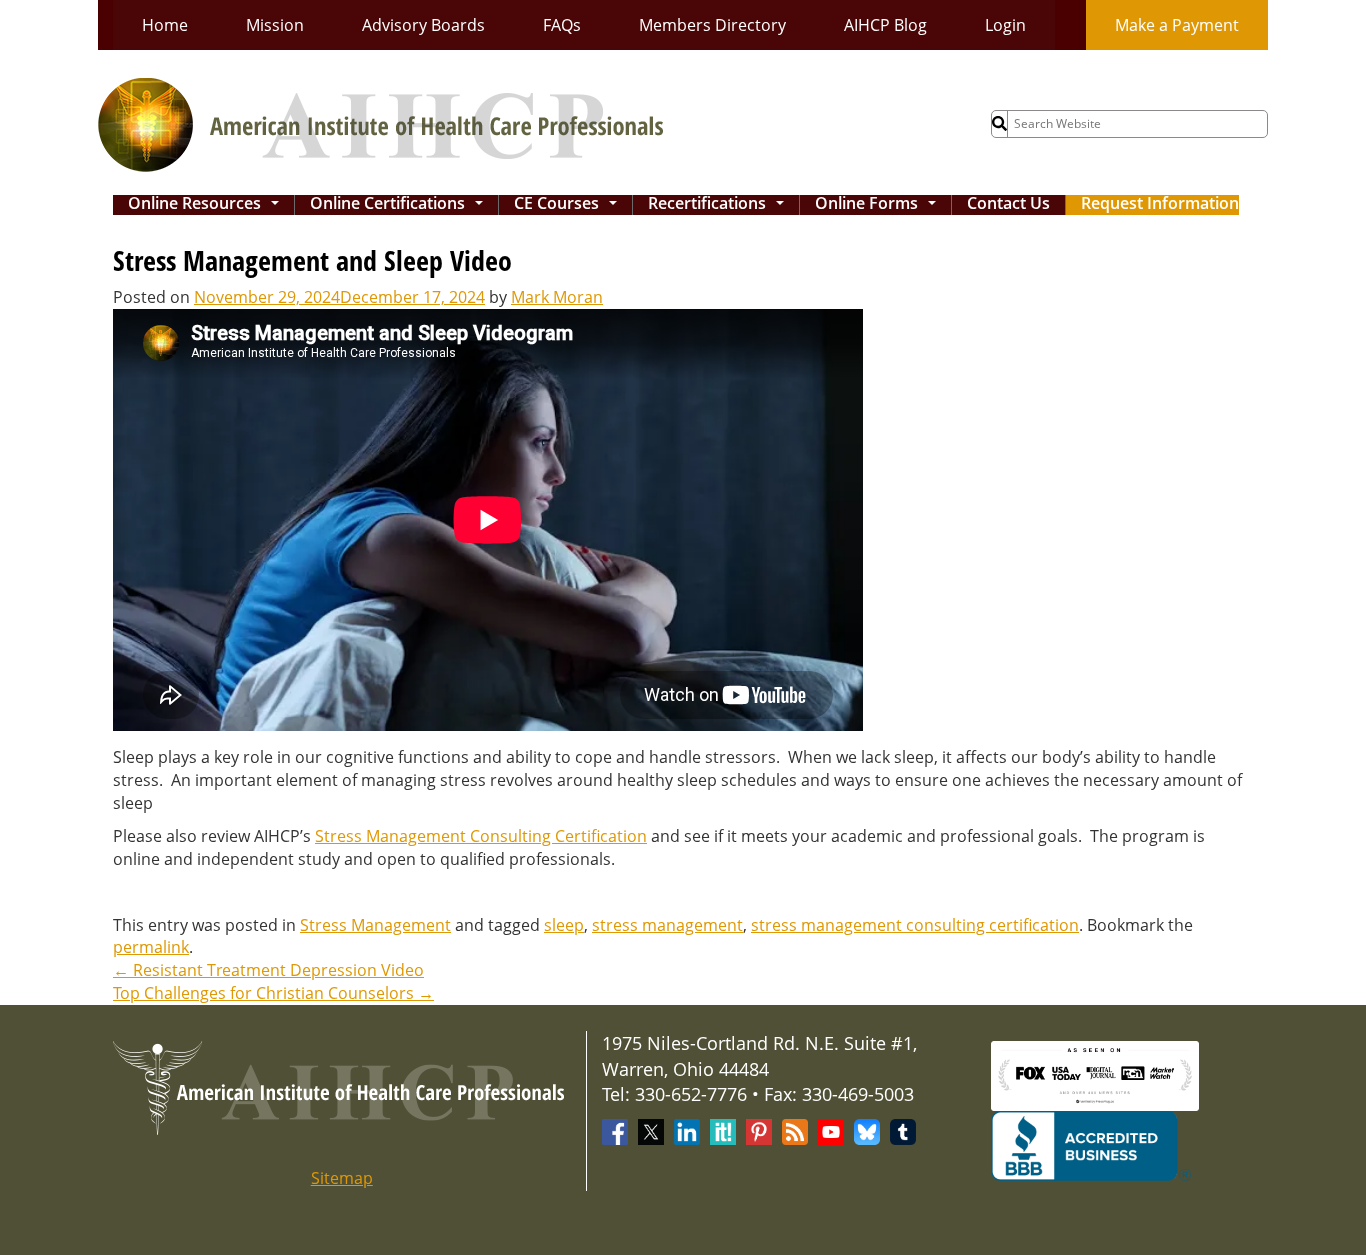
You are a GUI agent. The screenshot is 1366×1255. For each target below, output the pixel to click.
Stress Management (375, 925)
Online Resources (207, 205)
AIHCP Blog (885, 25)
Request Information (1160, 204)
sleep (564, 925)
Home (165, 25)
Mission (275, 25)
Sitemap (342, 1178)
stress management (667, 925)
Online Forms (879, 205)
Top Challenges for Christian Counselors (273, 993)
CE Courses (569, 205)
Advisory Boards (423, 25)
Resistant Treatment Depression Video (268, 970)
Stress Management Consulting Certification (481, 836)
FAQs (562, 25)
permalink (151, 947)
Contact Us (1008, 204)
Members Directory (712, 25)
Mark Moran (557, 297)
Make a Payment (1177, 25)
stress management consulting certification (915, 925)
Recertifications (720, 205)
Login (1005, 25)
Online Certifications (400, 205)
